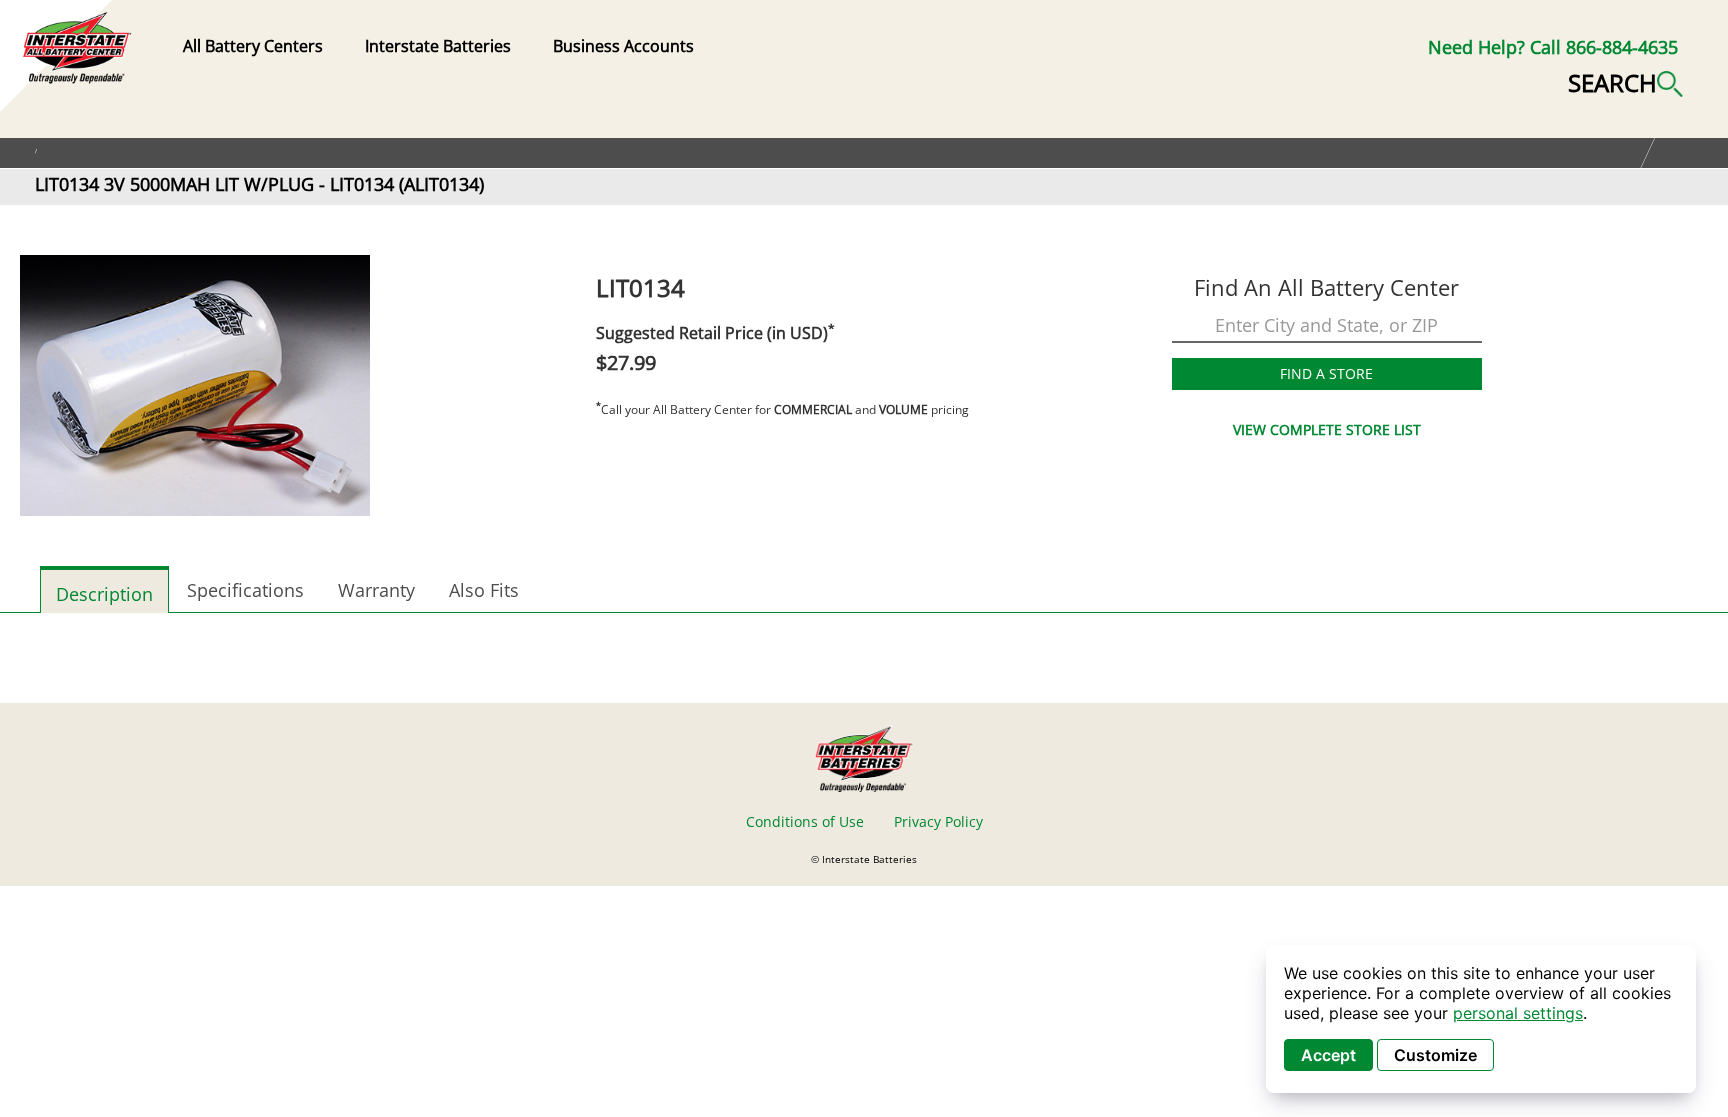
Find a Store (1326, 373)
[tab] (104, 590)
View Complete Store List (1327, 429)
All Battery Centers (253, 46)
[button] (1625, 81)
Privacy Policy (938, 821)
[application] (1481, 1019)
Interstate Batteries (438, 46)
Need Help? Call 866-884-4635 (1553, 47)
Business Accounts (623, 46)
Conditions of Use (805, 821)
